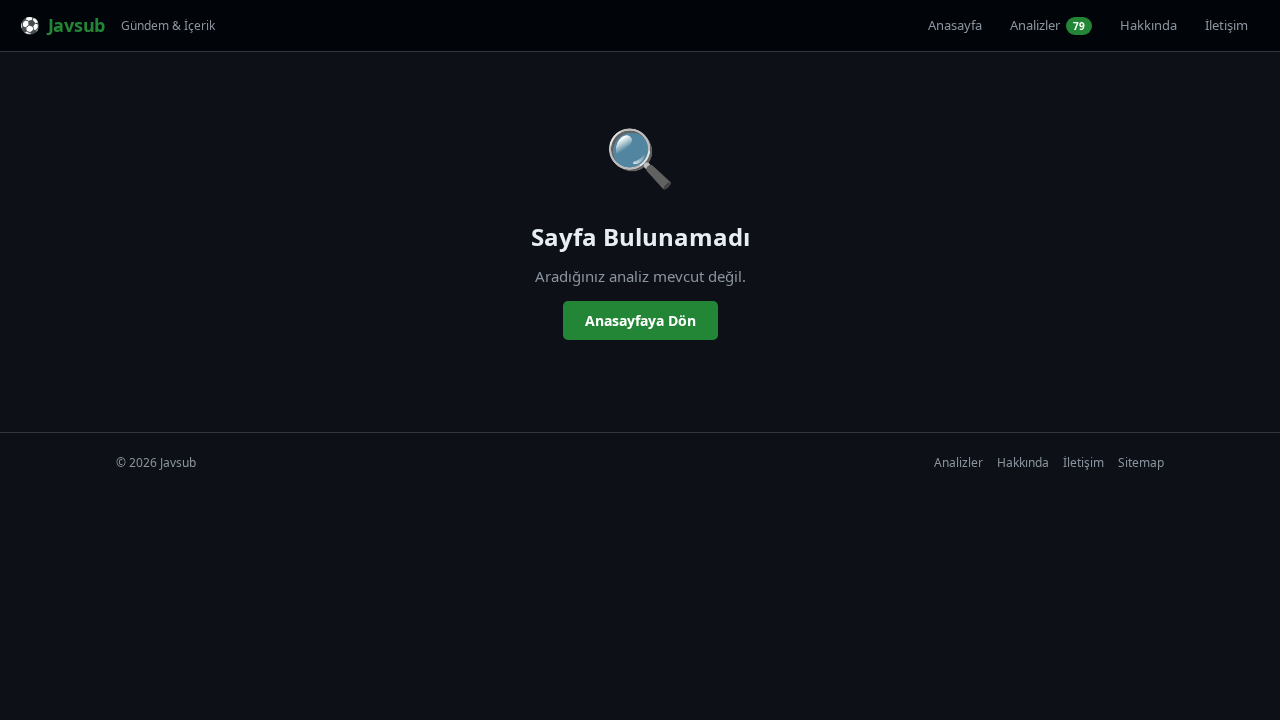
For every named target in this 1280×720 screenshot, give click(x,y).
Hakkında (1148, 25)
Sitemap (1141, 462)
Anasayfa (955, 25)
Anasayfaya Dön (640, 320)
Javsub (76, 25)
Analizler (1047, 25)
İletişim (1226, 25)
